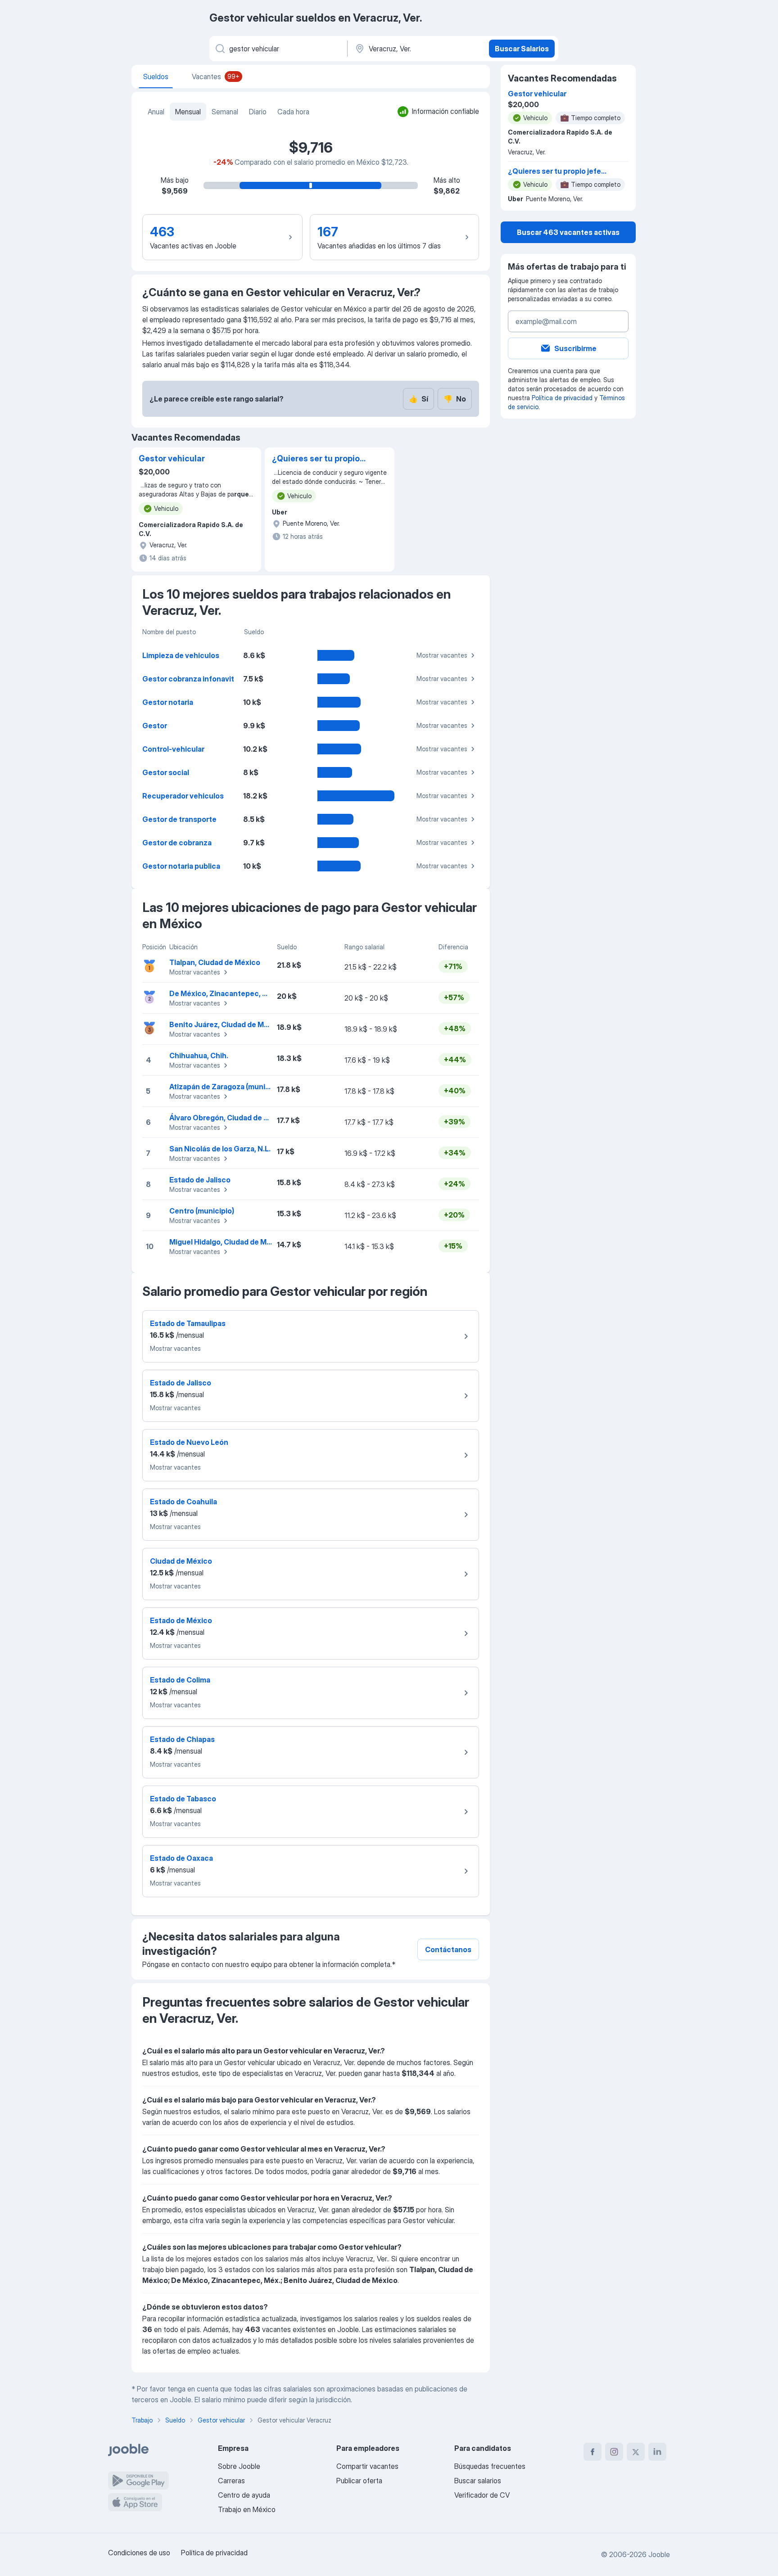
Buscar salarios (478, 2481)
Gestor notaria (168, 702)
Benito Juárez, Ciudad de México (226, 1024)
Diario (258, 112)
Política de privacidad (562, 398)
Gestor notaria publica (181, 866)
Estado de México (181, 1620)
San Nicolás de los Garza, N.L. (220, 1149)
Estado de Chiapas (182, 1739)
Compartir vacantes (367, 2466)
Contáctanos (448, 1949)
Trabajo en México (247, 2509)
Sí (418, 399)
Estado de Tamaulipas (188, 1323)
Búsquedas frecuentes (490, 2466)
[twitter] (636, 2452)
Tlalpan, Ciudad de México (215, 962)
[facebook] (593, 2452)
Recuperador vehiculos (183, 796)
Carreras (231, 2481)
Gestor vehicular (172, 458)
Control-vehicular (173, 749)
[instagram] (614, 2452)
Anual (156, 112)
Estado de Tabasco (183, 1799)
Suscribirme (575, 348)
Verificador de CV (482, 2495)
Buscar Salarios (522, 49)
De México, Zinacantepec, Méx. (224, 993)
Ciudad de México (181, 1561)
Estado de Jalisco (200, 1180)
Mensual (188, 112)
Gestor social (166, 772)
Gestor (155, 726)
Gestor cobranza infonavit (188, 679)
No (455, 399)
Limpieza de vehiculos (181, 655)
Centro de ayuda (244, 2495)
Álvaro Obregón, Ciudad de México (229, 1118)
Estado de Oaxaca (181, 1858)
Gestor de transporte (179, 819)
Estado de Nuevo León (189, 1442)
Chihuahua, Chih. (199, 1056)
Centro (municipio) (202, 1211)
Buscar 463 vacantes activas (568, 232)
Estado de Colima (180, 1680)
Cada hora (293, 112)
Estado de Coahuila (183, 1502)
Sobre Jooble (239, 2466)
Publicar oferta (359, 2481)
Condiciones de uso (139, 2553)
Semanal (225, 112)
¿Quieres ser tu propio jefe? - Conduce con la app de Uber (317, 459)
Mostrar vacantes (442, 655)
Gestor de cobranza (177, 843)
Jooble (659, 2554)
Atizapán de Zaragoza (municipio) (227, 1087)
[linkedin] (657, 2452)
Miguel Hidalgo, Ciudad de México (228, 1242)
